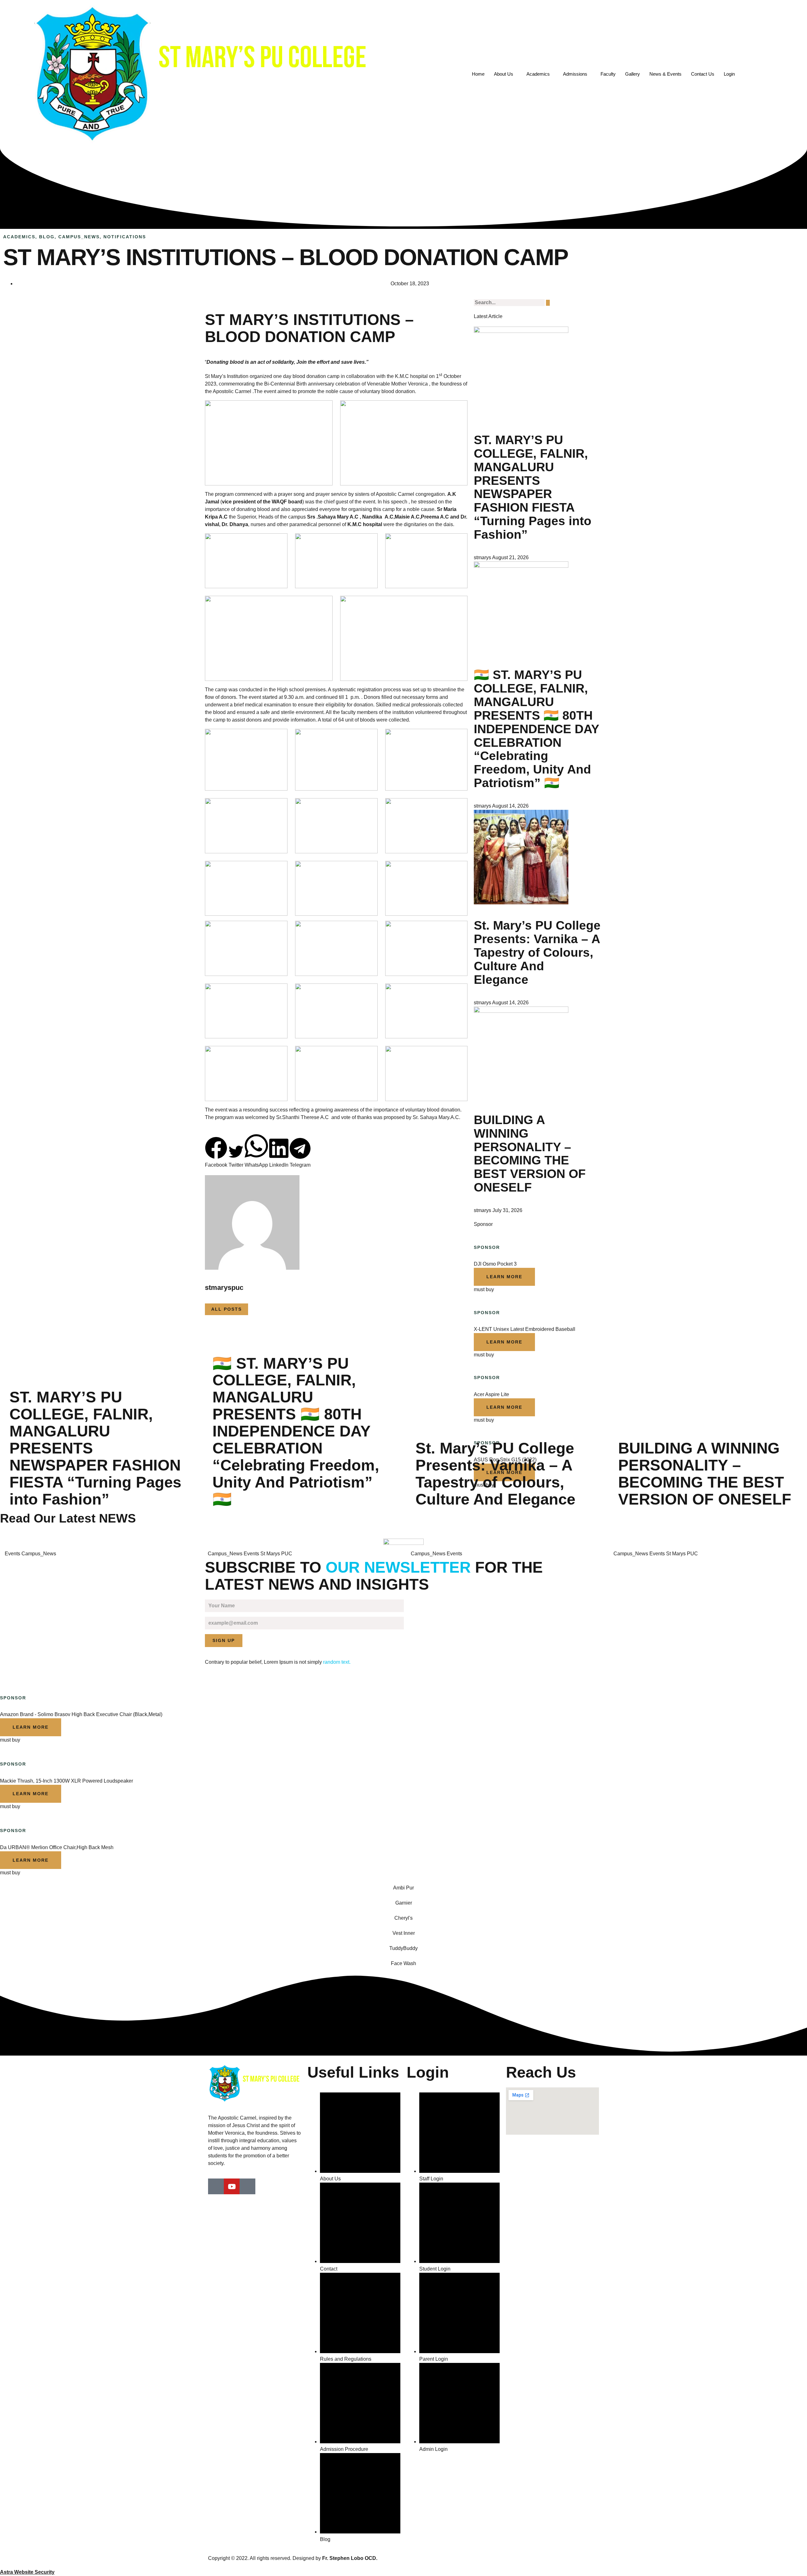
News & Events (665, 74)
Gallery (633, 74)
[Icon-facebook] (216, 2186)
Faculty (608, 74)
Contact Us (703, 74)
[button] (216, 1153)
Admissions (575, 74)
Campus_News (79, 237)
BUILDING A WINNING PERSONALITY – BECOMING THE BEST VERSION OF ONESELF (530, 1154)
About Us (504, 74)
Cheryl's (403, 1918)
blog (47, 237)
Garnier (404, 1903)
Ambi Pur (403, 1888)
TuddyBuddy (403, 1948)
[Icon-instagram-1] (247, 2186)
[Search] (548, 303)
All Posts (226, 1309)
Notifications (125, 237)
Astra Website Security (27, 2572)
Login (729, 74)
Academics (538, 74)
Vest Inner (404, 1933)
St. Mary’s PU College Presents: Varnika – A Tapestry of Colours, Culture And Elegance (537, 952)
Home (478, 74)
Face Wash (403, 1963)
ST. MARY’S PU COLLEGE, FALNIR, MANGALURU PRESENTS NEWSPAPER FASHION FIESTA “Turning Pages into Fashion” (533, 487)
